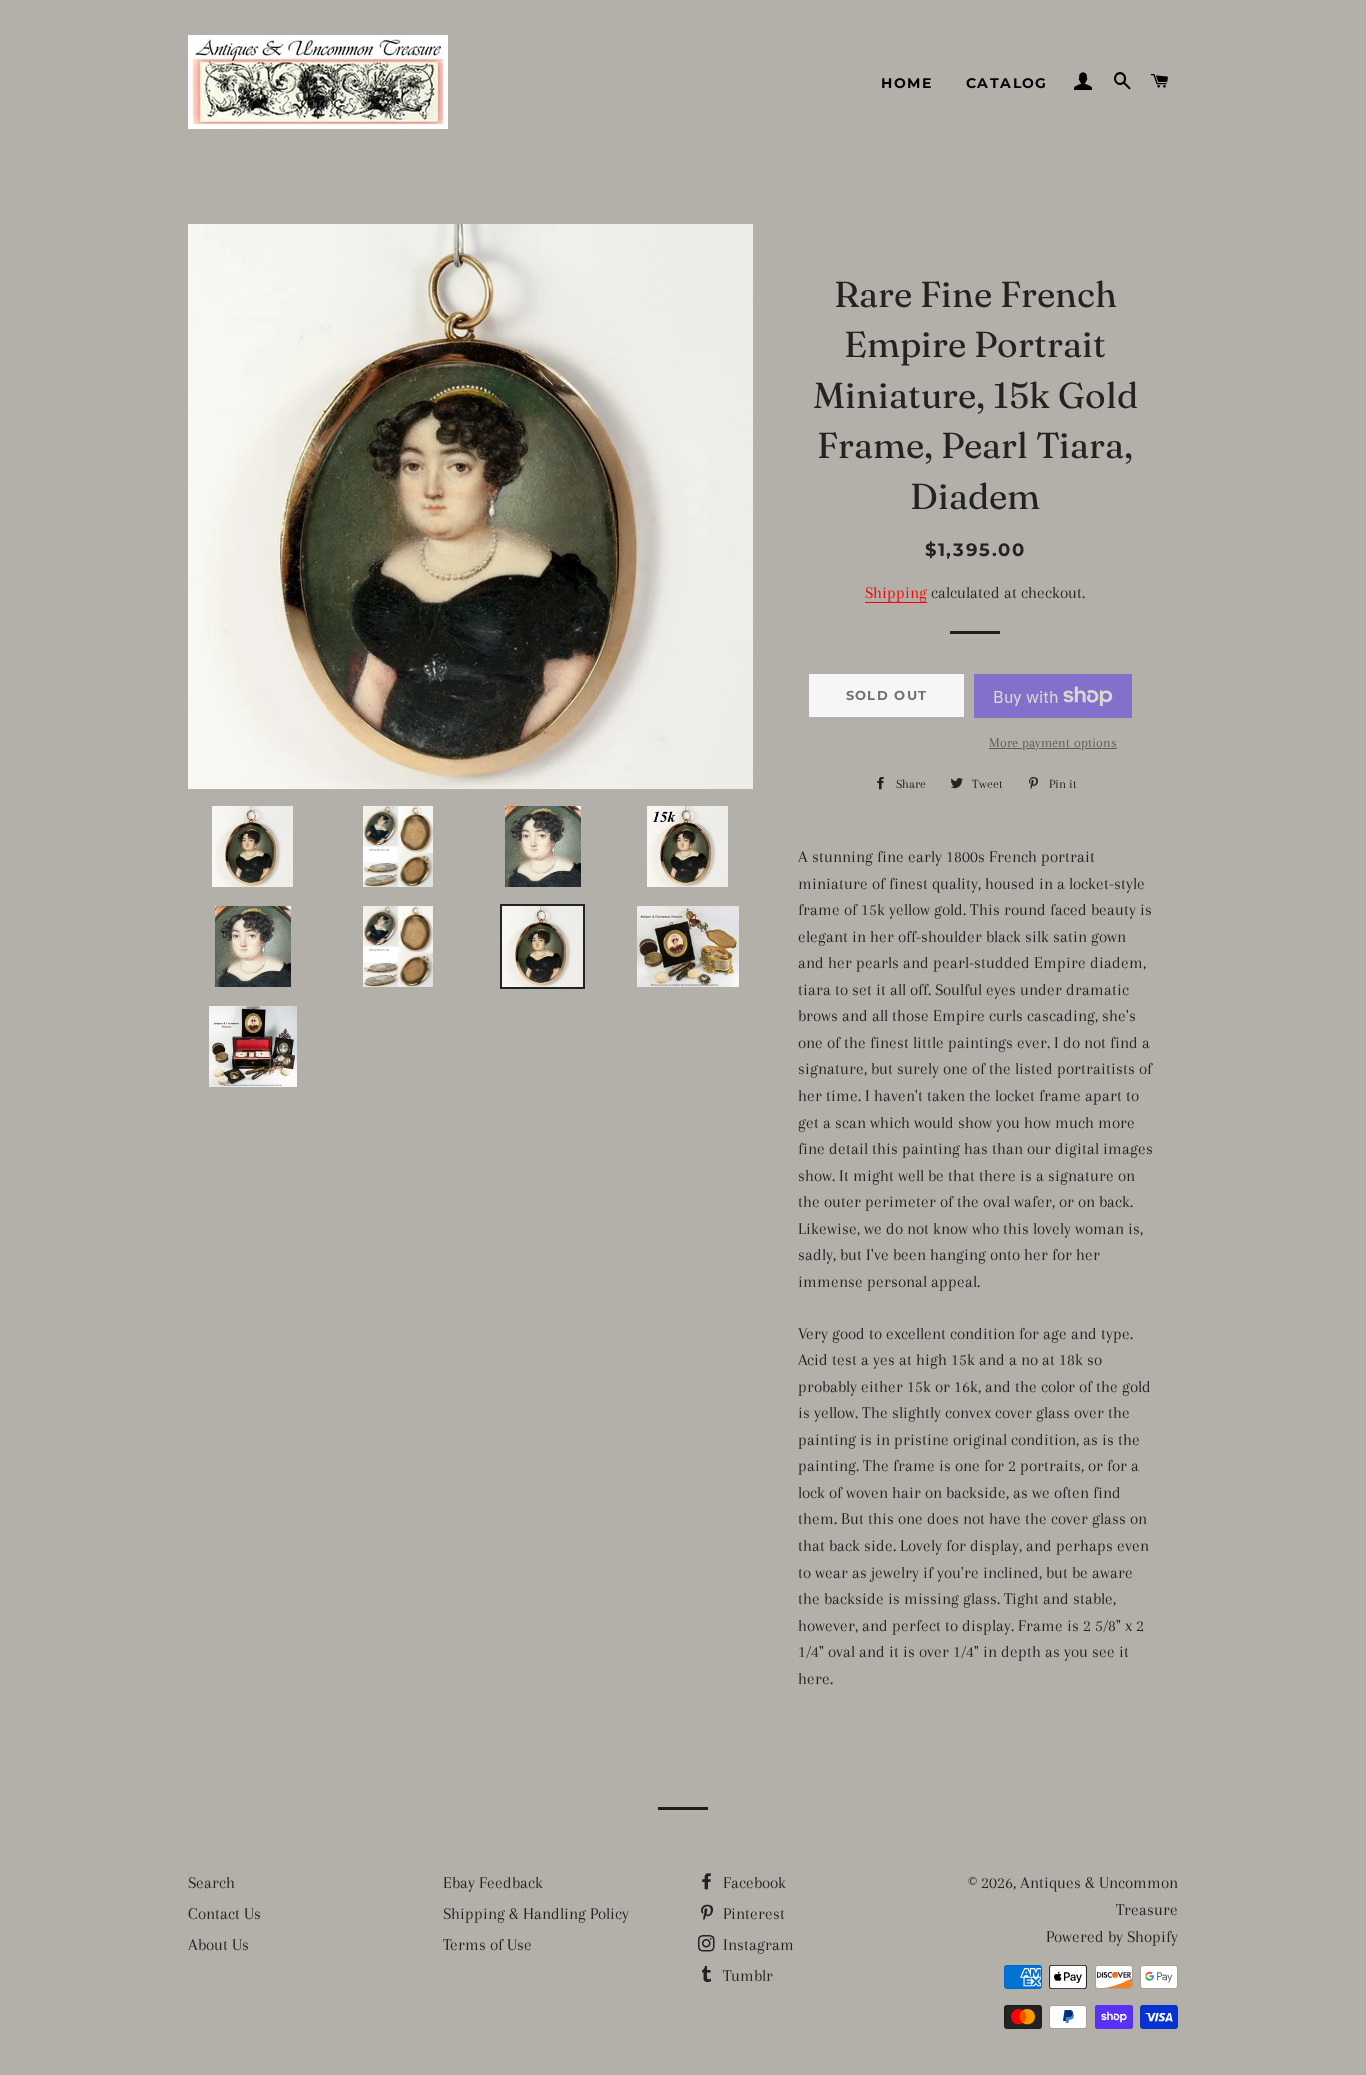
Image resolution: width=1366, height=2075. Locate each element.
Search (211, 1882)
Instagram (756, 1944)
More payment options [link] (1053, 742)
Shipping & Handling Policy (536, 1913)
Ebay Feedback (493, 1882)
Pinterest (752, 1913)
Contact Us (224, 1913)
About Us (218, 1944)
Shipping (896, 592)
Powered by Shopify (1112, 1936)
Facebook (752, 1882)
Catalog (1007, 83)
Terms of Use (487, 1944)
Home (906, 83)
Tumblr (746, 1975)
